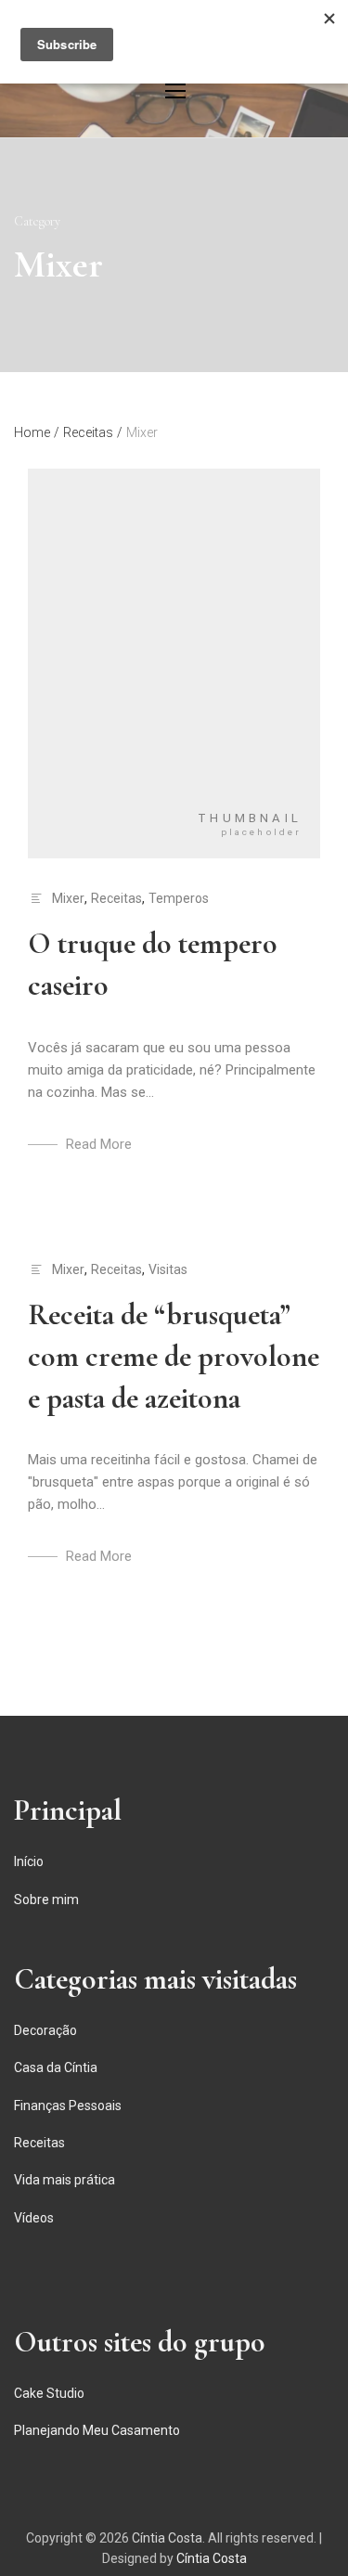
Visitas (168, 1269)
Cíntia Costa (167, 2538)
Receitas (116, 898)
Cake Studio (49, 2393)
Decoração (45, 2030)
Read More (99, 1144)
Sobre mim (46, 1900)
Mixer (68, 898)
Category (37, 221)
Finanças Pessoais (68, 2106)
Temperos (179, 898)
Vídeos (34, 2218)
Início (29, 1861)
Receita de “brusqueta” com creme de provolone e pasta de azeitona (174, 1356)
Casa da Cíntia (56, 2067)
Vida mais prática (64, 2180)
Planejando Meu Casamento (97, 2430)
